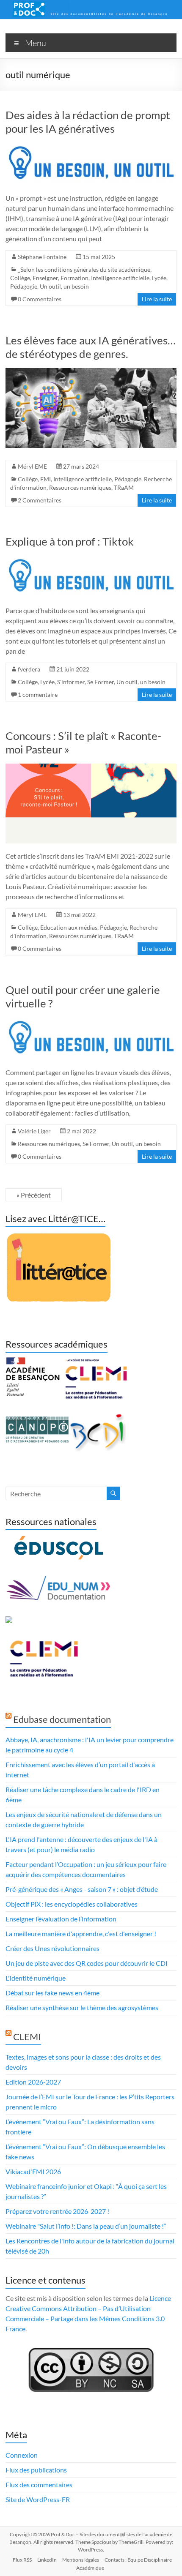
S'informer (71, 682)
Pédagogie (24, 286)
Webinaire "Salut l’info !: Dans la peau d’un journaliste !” (86, 2226)
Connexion (22, 2455)
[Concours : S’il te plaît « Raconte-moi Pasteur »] (91, 768)
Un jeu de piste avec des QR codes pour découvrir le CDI (87, 1963)
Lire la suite (157, 299)
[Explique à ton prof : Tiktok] (91, 560)
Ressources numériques (80, 487)
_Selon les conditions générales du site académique (84, 269)
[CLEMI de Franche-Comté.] (96, 1362)
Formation (74, 278)
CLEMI (27, 2037)
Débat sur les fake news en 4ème (52, 1993)
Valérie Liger (34, 1131)
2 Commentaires (40, 500)
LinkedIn (47, 2560)
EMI (45, 479)
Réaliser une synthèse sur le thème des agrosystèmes (82, 2007)
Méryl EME (32, 466)
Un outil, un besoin (64, 286)
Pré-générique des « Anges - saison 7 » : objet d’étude (82, 1889)
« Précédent (34, 1195)
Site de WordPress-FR (38, 2499)
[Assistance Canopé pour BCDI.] (99, 1418)
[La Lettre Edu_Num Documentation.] (58, 1580)
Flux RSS (22, 2560)
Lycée (159, 278)
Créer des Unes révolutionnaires (52, 1948)
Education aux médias (69, 927)
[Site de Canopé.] (37, 1418)
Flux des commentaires (39, 2485)
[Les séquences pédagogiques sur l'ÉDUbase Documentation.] (9, 1621)
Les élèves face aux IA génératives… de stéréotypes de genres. (91, 347)
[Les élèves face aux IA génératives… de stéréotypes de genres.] (91, 372)
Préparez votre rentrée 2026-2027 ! (57, 2211)
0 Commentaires (40, 299)
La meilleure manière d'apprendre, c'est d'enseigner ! (81, 1933)
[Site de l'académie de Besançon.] (33, 1362)
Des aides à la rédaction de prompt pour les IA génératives (88, 122)
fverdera (29, 669)
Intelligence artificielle (120, 278)
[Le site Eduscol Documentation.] (58, 1540)
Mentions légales (81, 2560)
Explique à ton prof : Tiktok (70, 541)
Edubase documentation (62, 1719)
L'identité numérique (36, 1978)
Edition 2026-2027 (33, 2082)
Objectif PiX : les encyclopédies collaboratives (72, 1904)
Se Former (101, 682)
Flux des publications (36, 2470)
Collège (20, 278)
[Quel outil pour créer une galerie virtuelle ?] (91, 1022)
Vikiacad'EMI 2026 (33, 2171)
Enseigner (45, 278)
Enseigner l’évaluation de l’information (61, 1919)
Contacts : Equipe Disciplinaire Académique (124, 2564)
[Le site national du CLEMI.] (44, 1642)
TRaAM (124, 487)
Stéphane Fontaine (42, 257)
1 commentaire (38, 694)
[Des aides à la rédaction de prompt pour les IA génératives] (91, 147)
